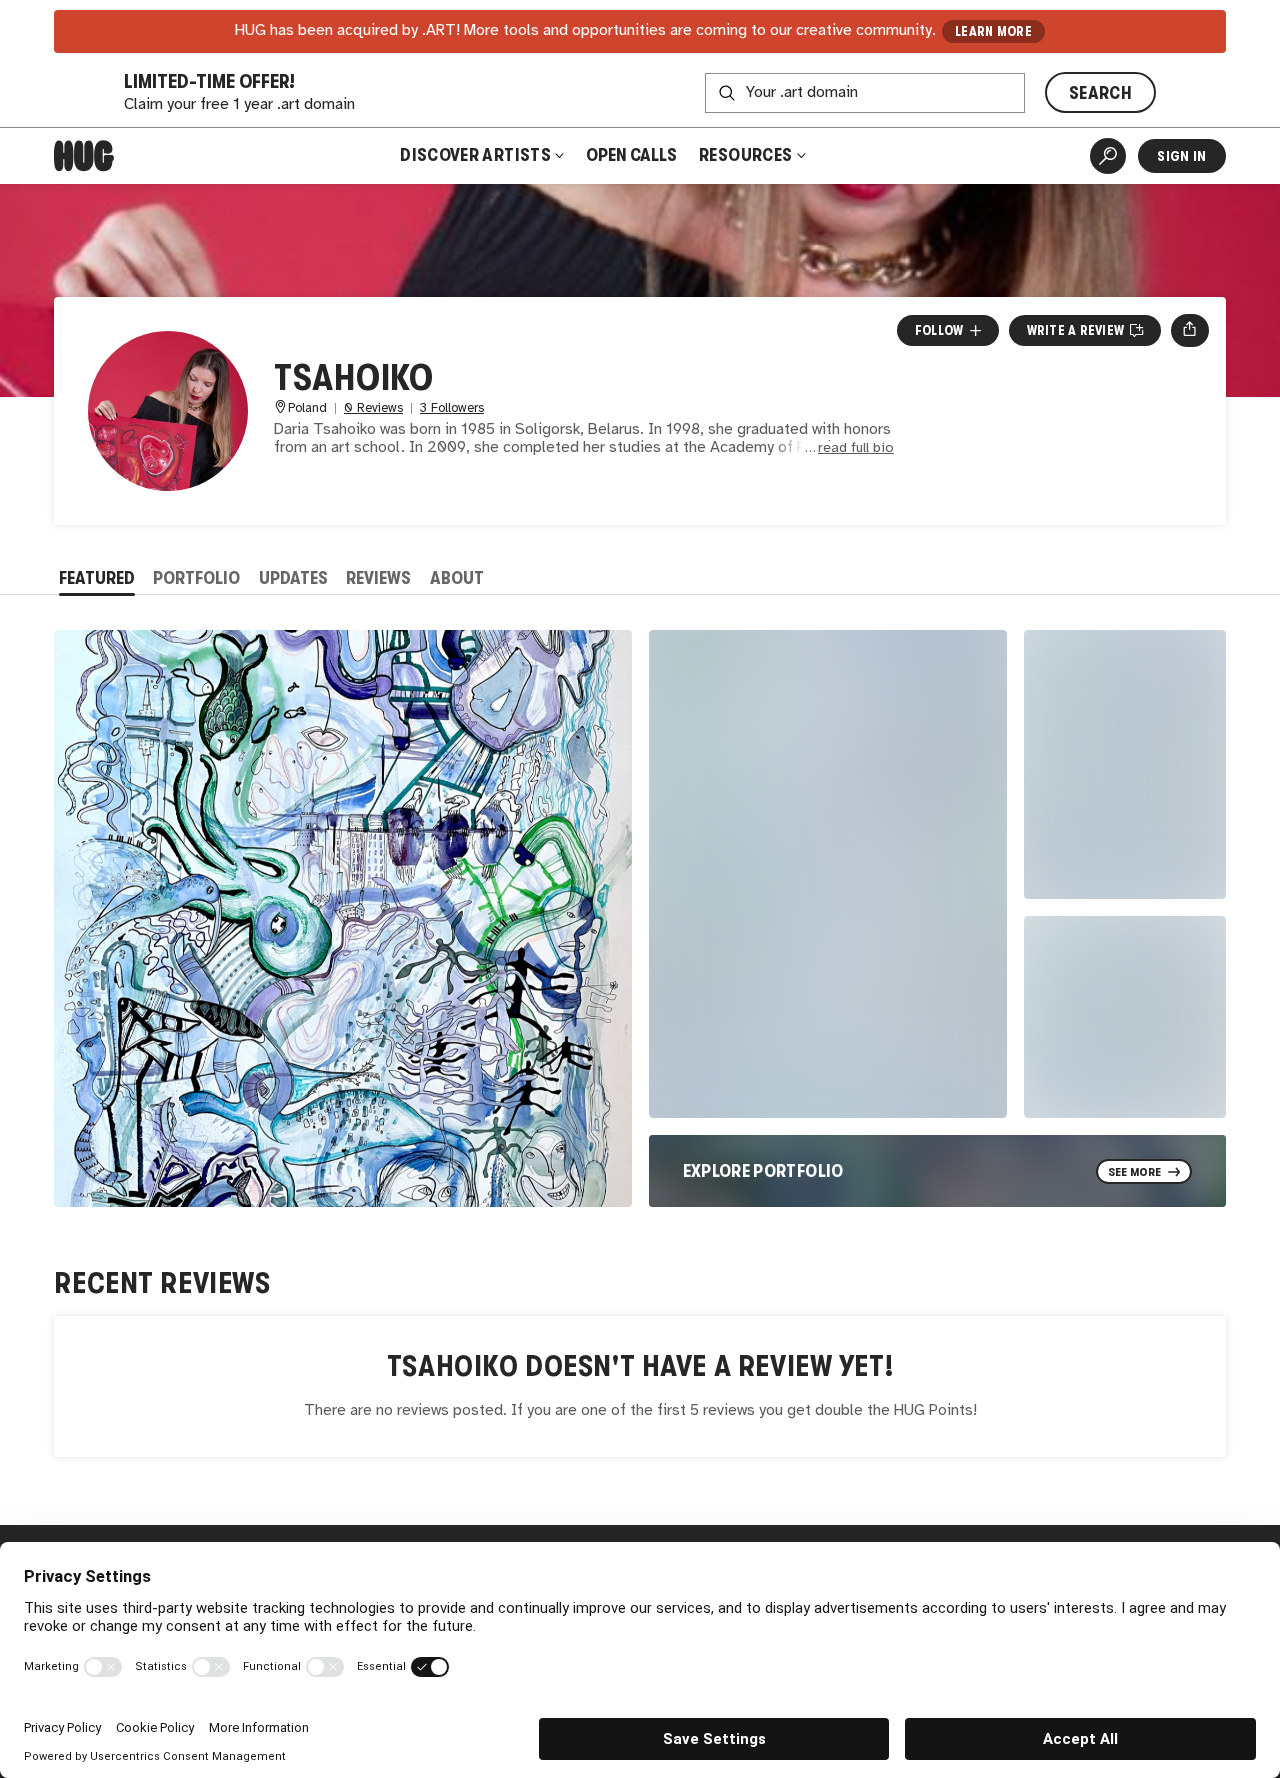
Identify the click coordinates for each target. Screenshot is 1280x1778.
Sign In (1181, 156)
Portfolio (196, 578)
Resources (747, 155)
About (457, 578)
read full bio (856, 448)
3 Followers (452, 408)
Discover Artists (475, 155)
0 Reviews (373, 408)
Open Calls (631, 155)
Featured (97, 578)
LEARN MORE (993, 31)
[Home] (84, 156)
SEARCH (1100, 93)
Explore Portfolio (763, 1171)
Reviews (378, 578)
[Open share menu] (1189, 330)
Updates (293, 578)
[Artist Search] (1108, 156)
